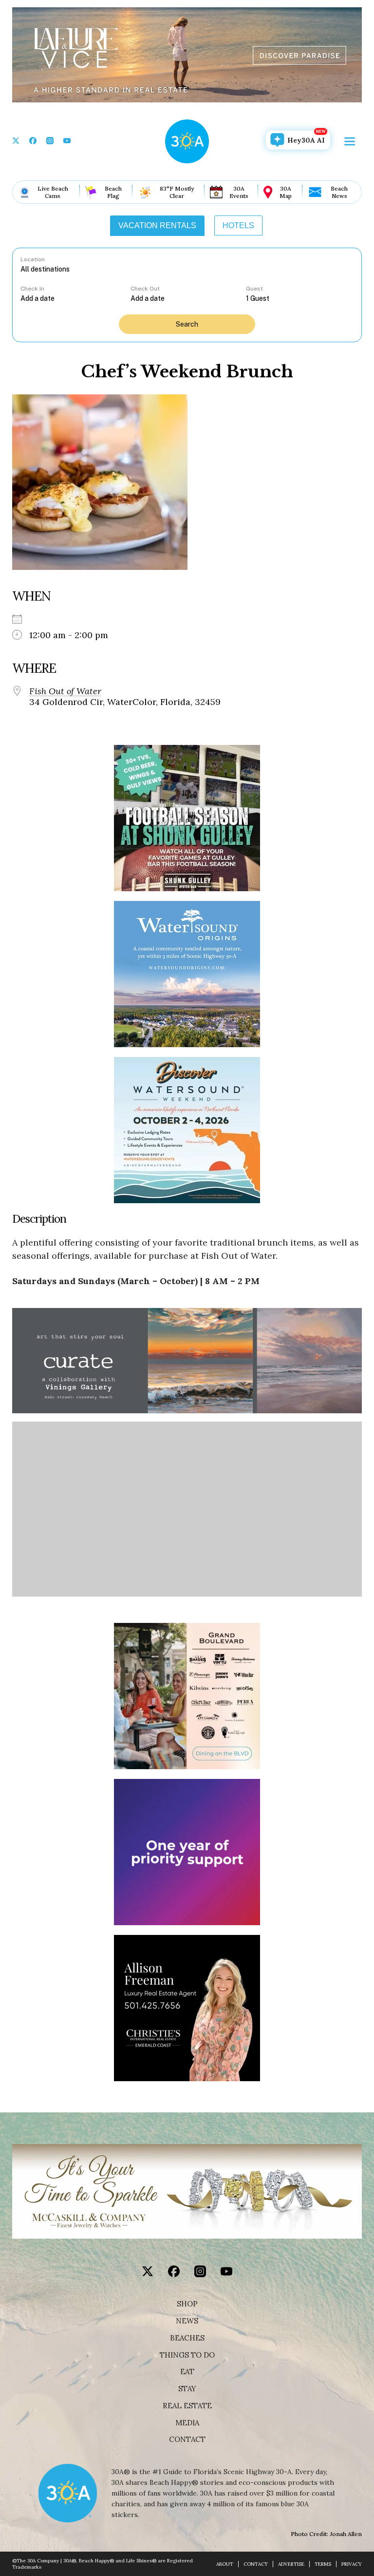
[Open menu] (350, 141)
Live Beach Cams (53, 192)
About (225, 2564)
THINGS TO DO (187, 2355)
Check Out (145, 289)
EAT (187, 2372)
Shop (187, 2304)
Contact (187, 2439)
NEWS (187, 2321)
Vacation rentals (157, 225)
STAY (187, 2389)
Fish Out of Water (65, 691)
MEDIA (187, 2423)
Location (33, 259)
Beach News (339, 192)
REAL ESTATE (187, 2406)
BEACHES (187, 2338)
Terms (323, 2564)
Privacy (352, 2564)
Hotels (238, 225)
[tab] (157, 226)
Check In (32, 289)
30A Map (286, 192)
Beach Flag (113, 192)
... (75, 298)
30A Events (239, 192)
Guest (254, 289)
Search (187, 324)
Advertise (291, 2564)
